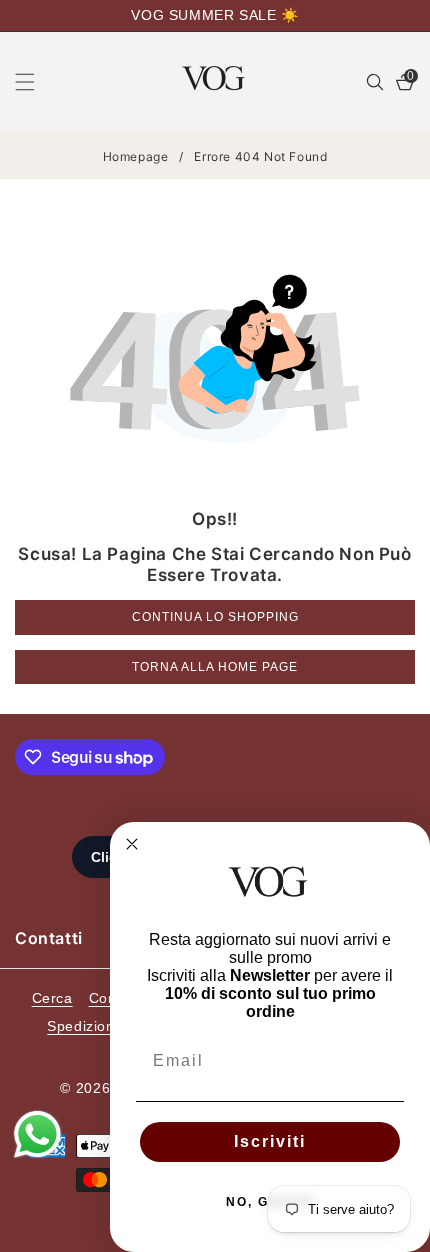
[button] (37, 82)
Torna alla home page (215, 667)
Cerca (52, 998)
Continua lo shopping (215, 617)
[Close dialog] (132, 844)
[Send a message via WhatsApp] (37, 1134)
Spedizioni (82, 1026)
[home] (107, 1229)
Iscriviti (270, 1141)
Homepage (136, 156)
